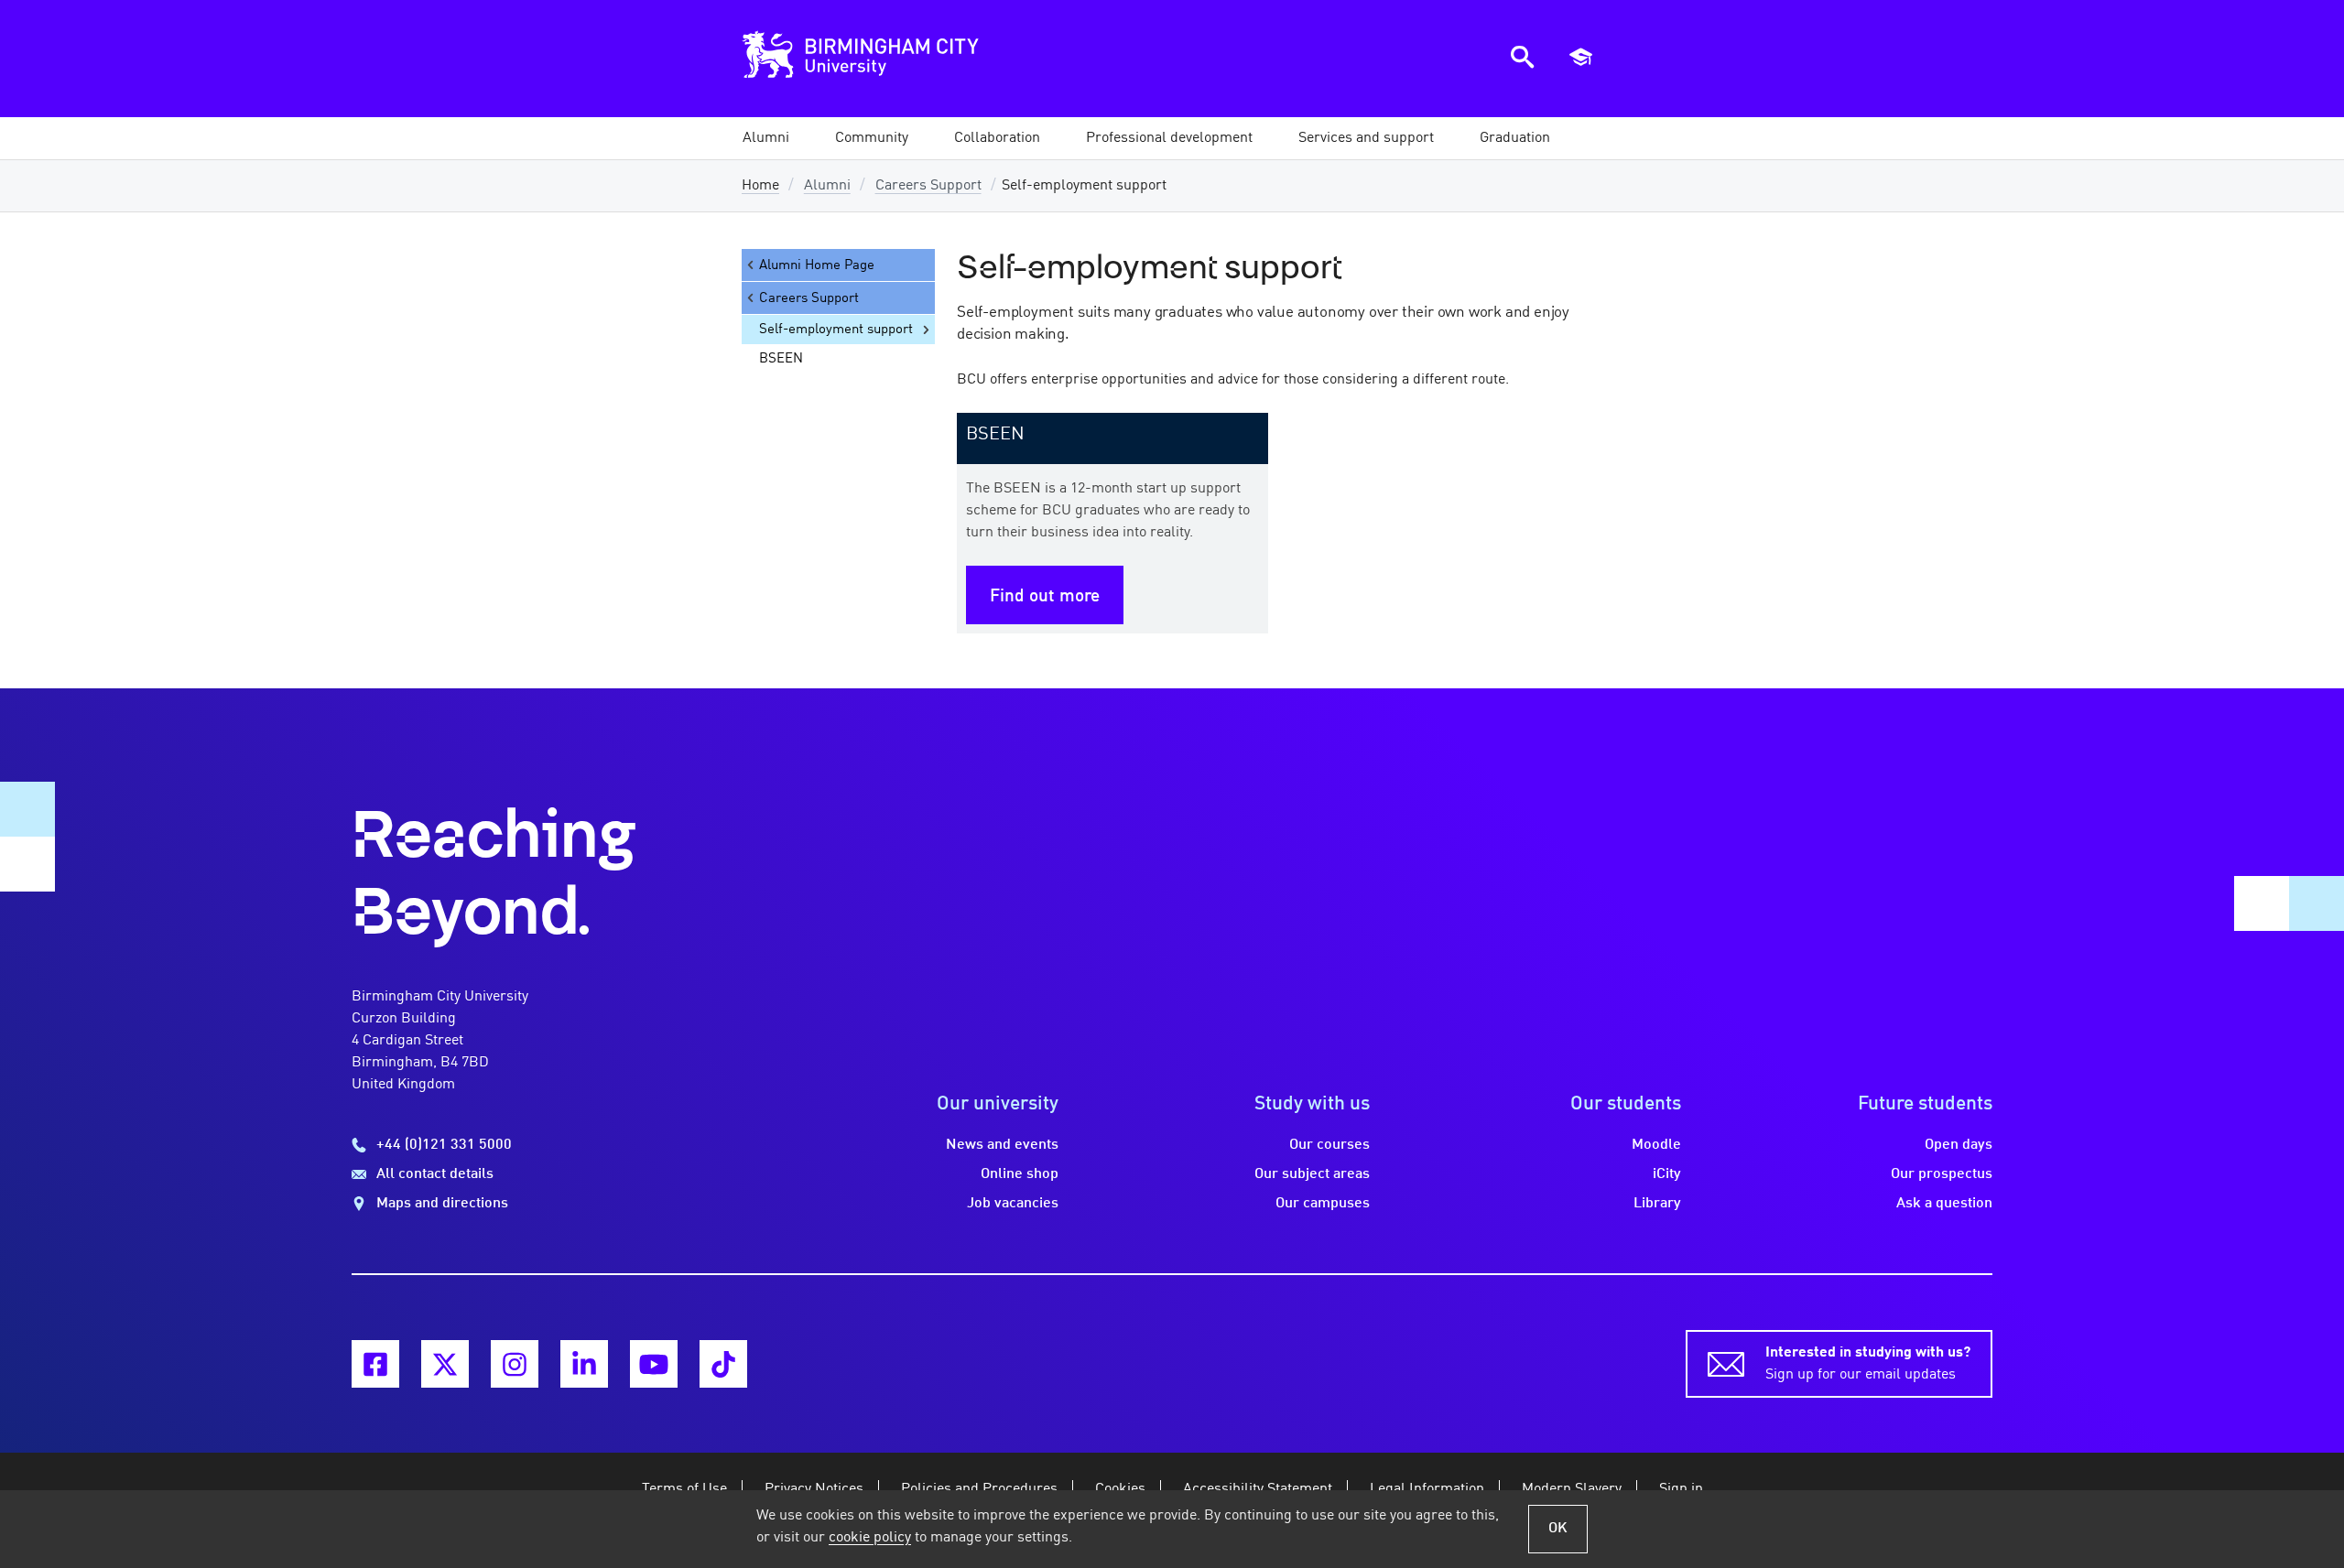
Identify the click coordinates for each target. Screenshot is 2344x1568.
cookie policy (870, 1538)
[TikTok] (723, 1364)
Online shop (1020, 1174)
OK (1558, 1529)
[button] (766, 138)
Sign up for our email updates (1868, 1364)
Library (1657, 1204)
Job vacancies (1013, 1204)
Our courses (1329, 1145)
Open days (1959, 1145)
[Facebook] (375, 1364)
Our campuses (1323, 1204)
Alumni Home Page (817, 265)
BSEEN (781, 359)
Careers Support (928, 186)
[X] (445, 1364)
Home (760, 186)
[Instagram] (515, 1364)
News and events (1002, 1145)
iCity (1667, 1174)
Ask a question (1944, 1204)
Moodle (1656, 1145)
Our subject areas (1312, 1174)
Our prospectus (1942, 1174)
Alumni (827, 186)
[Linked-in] (584, 1364)
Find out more (1045, 597)
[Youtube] (654, 1364)
